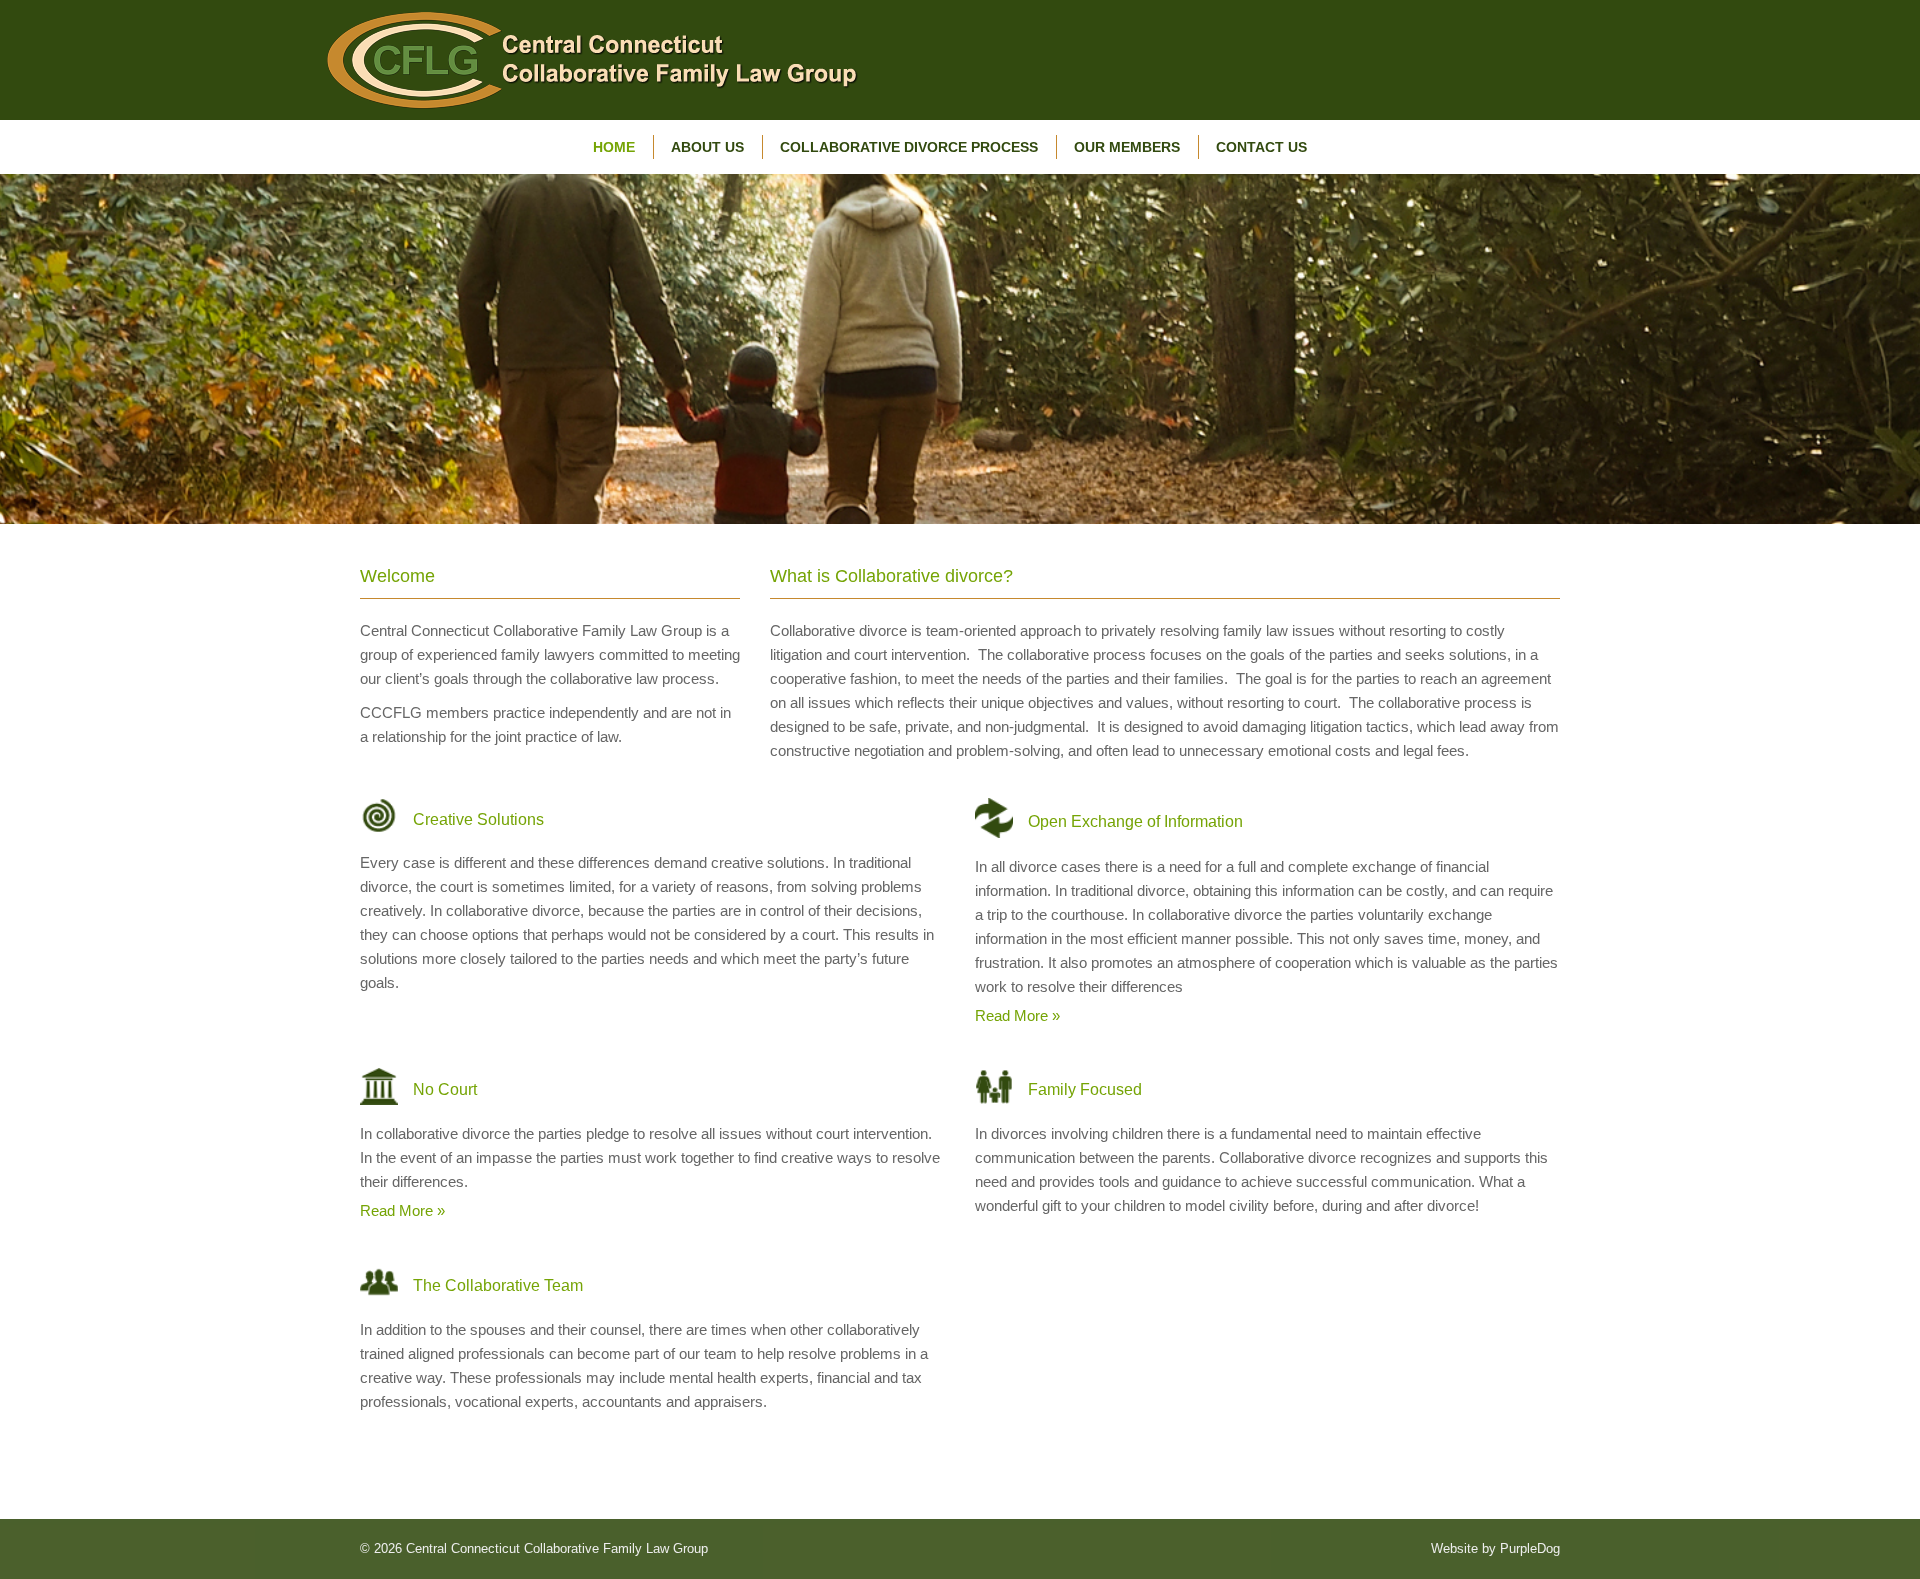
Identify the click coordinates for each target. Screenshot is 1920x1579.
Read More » (1017, 1015)
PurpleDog (1530, 1548)
